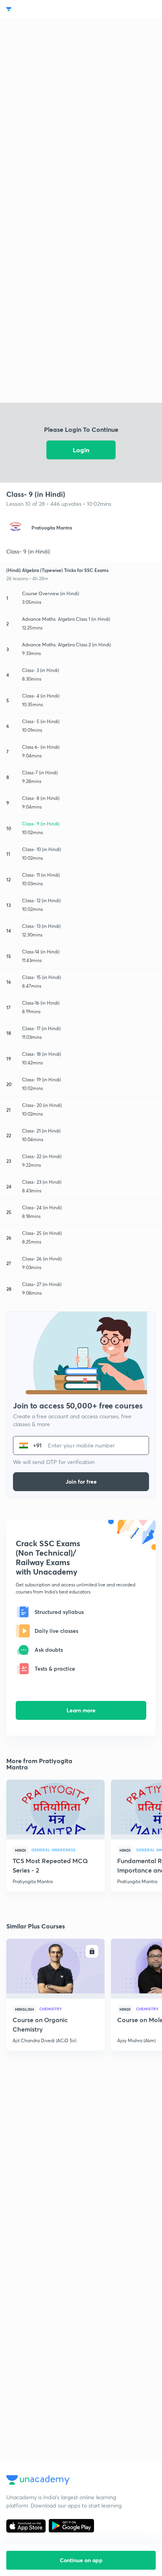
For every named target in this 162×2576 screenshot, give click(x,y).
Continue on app (81, 2560)
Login (81, 450)
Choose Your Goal (41, 9)
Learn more (81, 1710)
